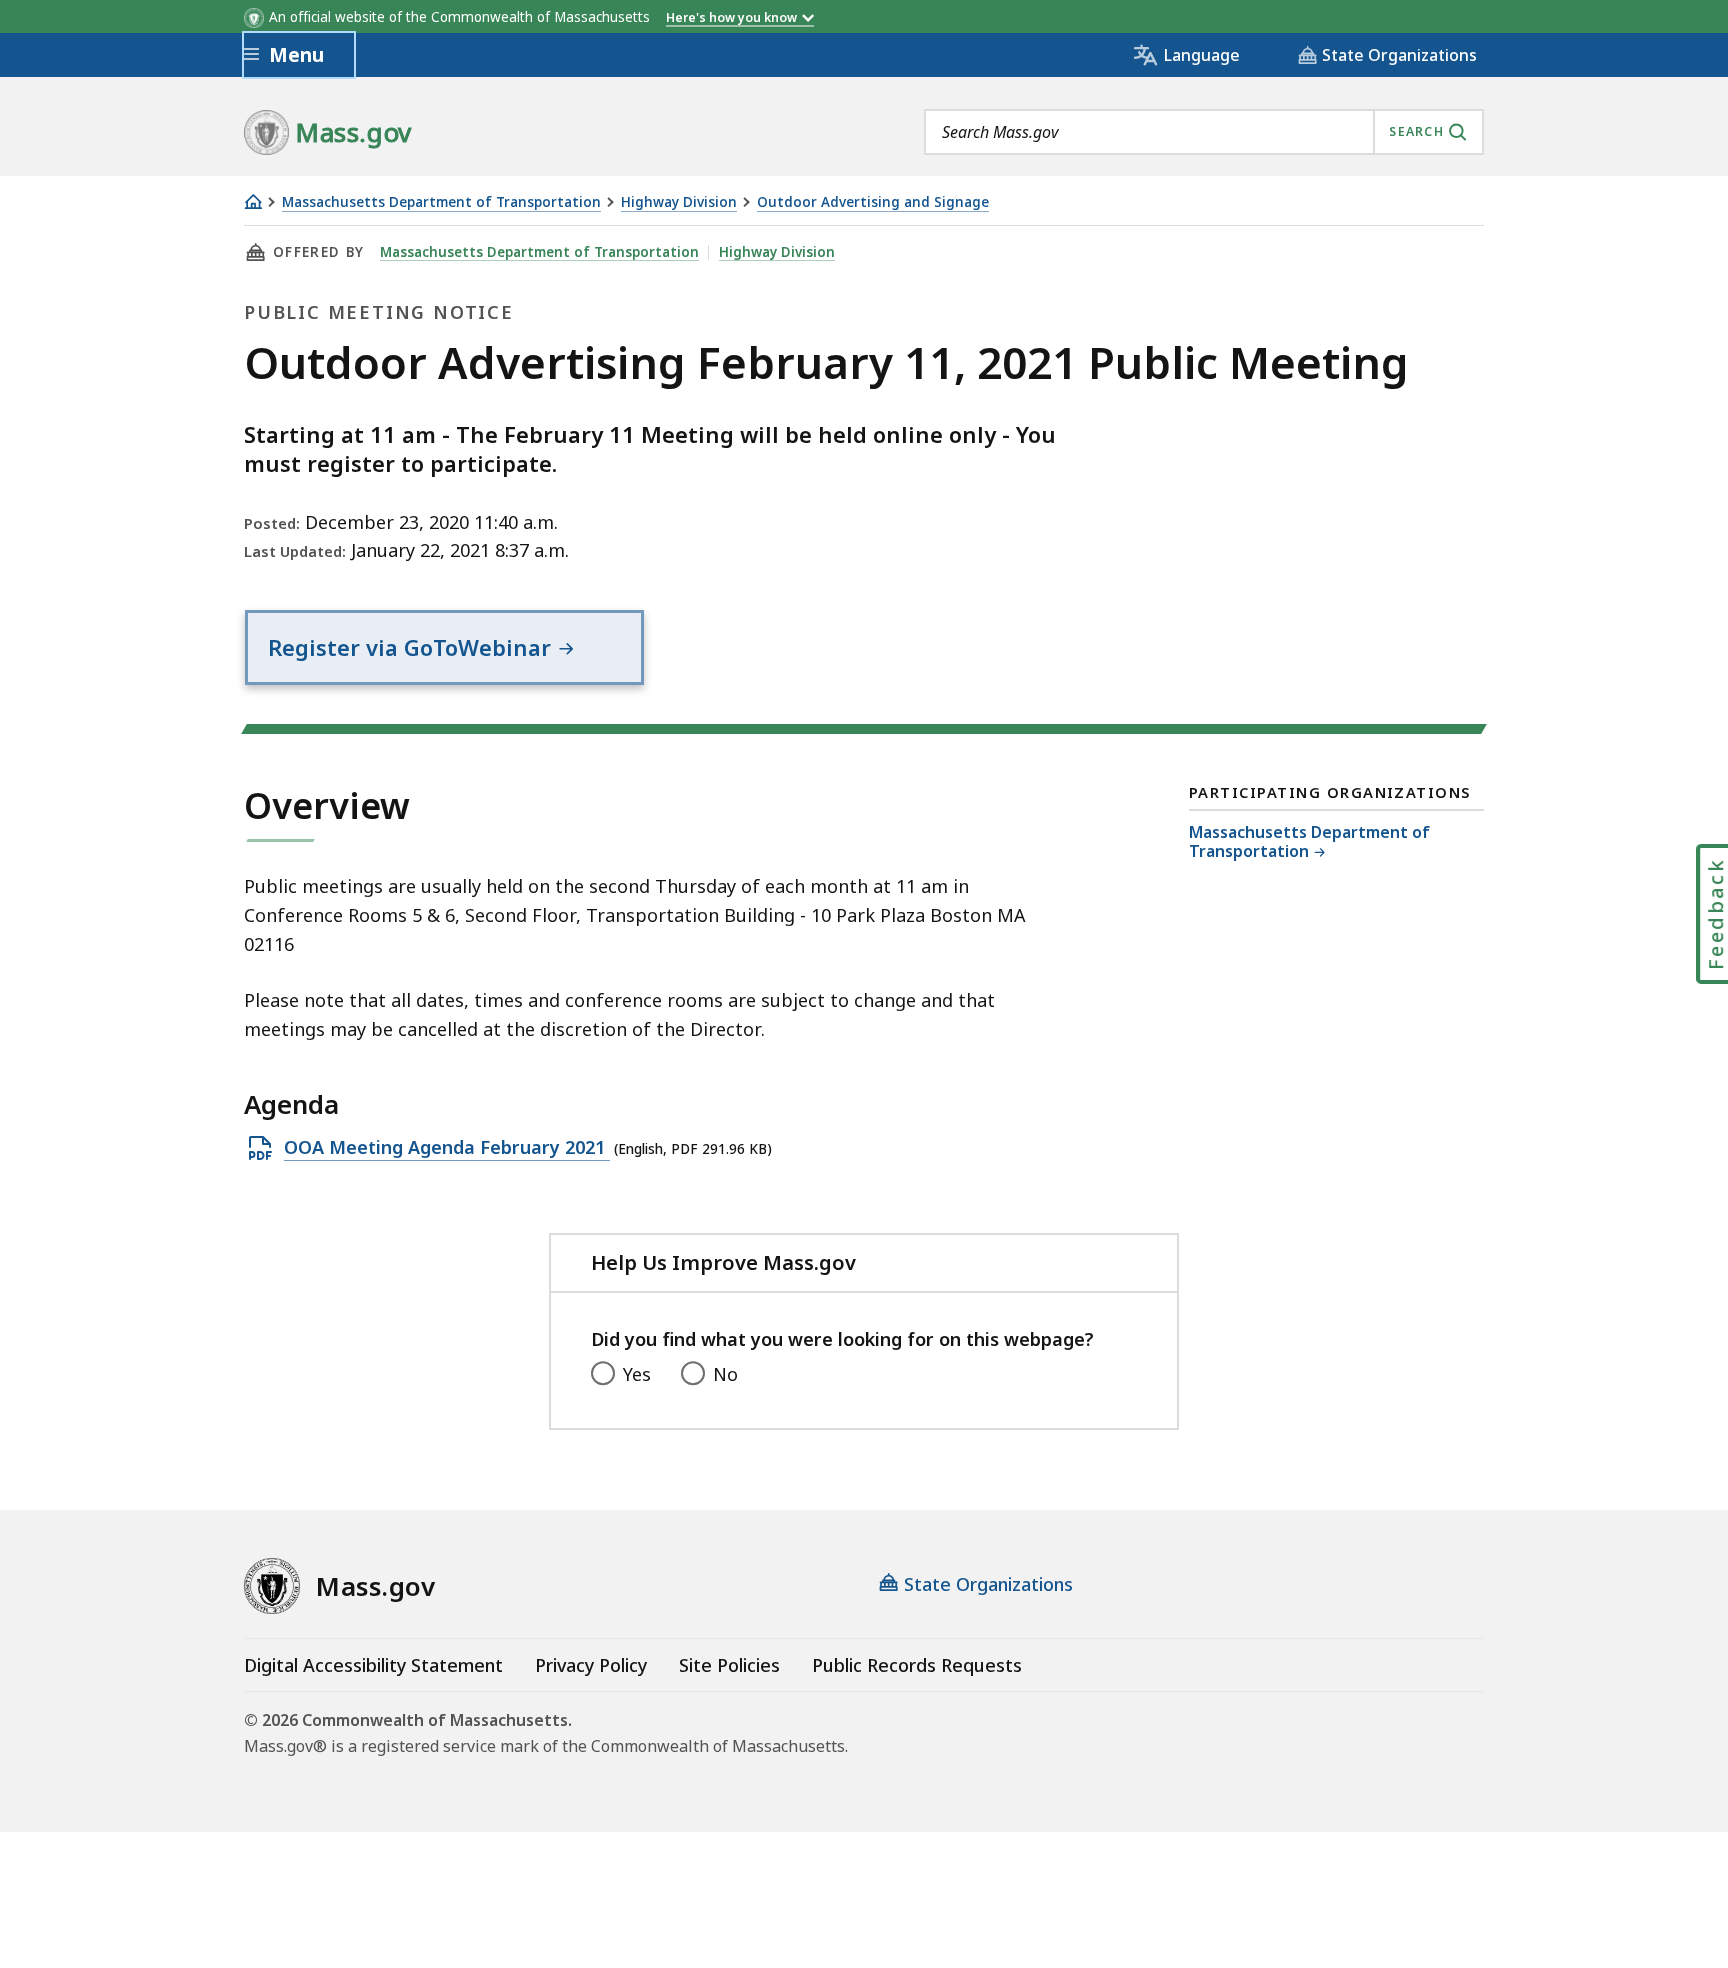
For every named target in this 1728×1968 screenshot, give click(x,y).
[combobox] (1204, 132)
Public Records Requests (917, 1665)
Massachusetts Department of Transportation (441, 202)
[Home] (253, 201)
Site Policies (729, 1665)
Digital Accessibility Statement (373, 1665)
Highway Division (679, 202)
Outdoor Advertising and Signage (873, 202)
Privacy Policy (591, 1665)
